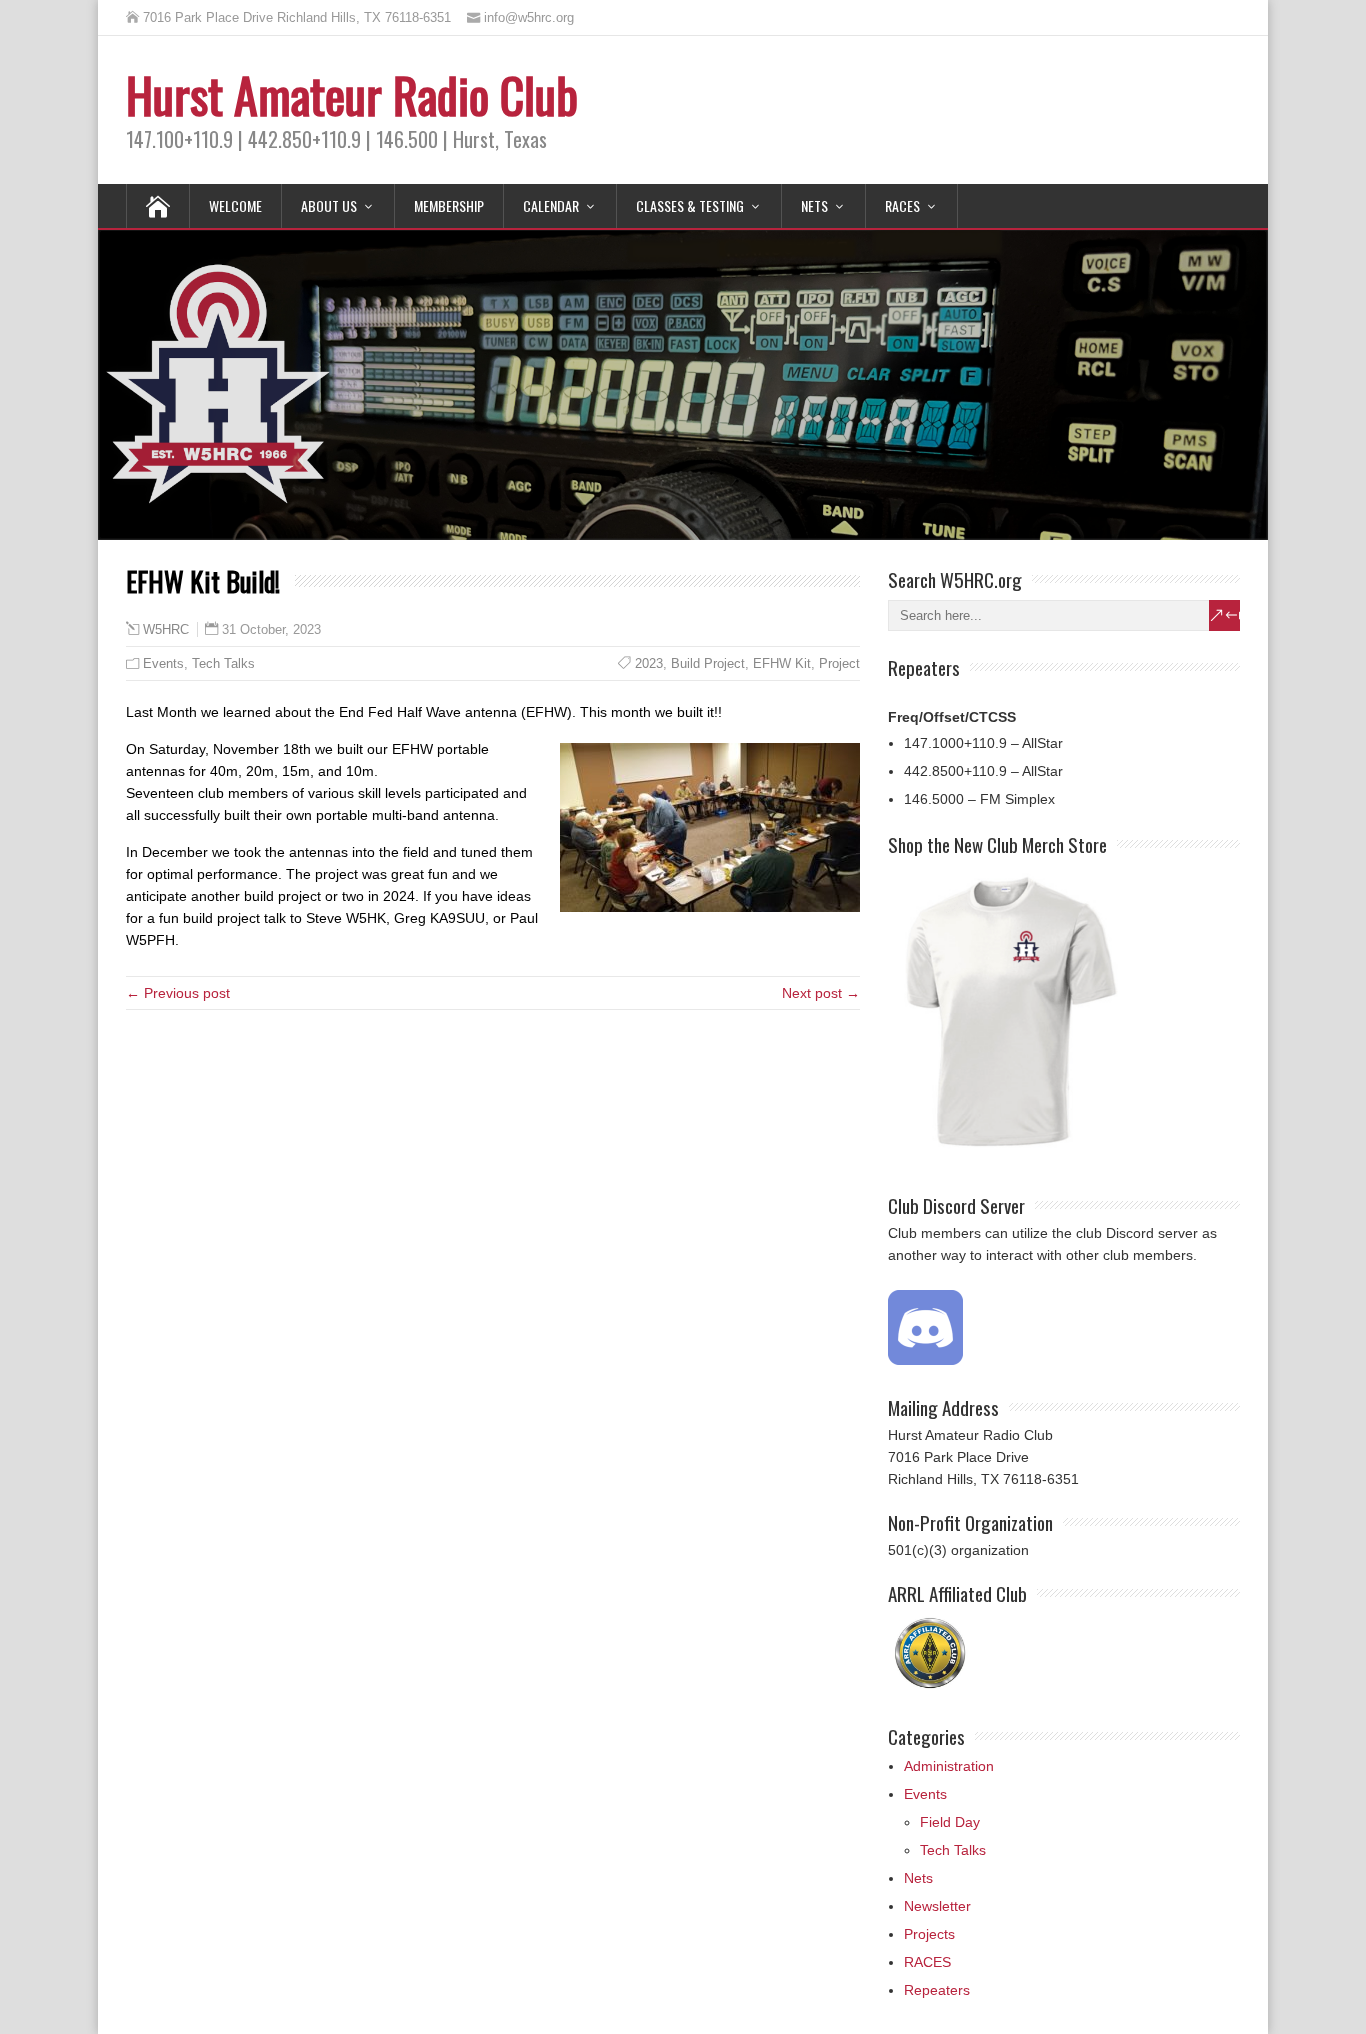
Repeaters (937, 1990)
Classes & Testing (690, 205)
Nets (814, 205)
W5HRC (166, 630)
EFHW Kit (782, 663)
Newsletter (937, 1906)
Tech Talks (223, 663)
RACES (902, 205)
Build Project (708, 663)
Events (163, 663)
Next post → (821, 993)
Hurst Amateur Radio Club (352, 94)
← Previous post (178, 993)
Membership (449, 205)
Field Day (950, 1822)
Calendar (551, 205)
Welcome (235, 205)
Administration (949, 1766)
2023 (649, 663)
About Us (329, 205)
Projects (929, 1934)
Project (839, 663)
